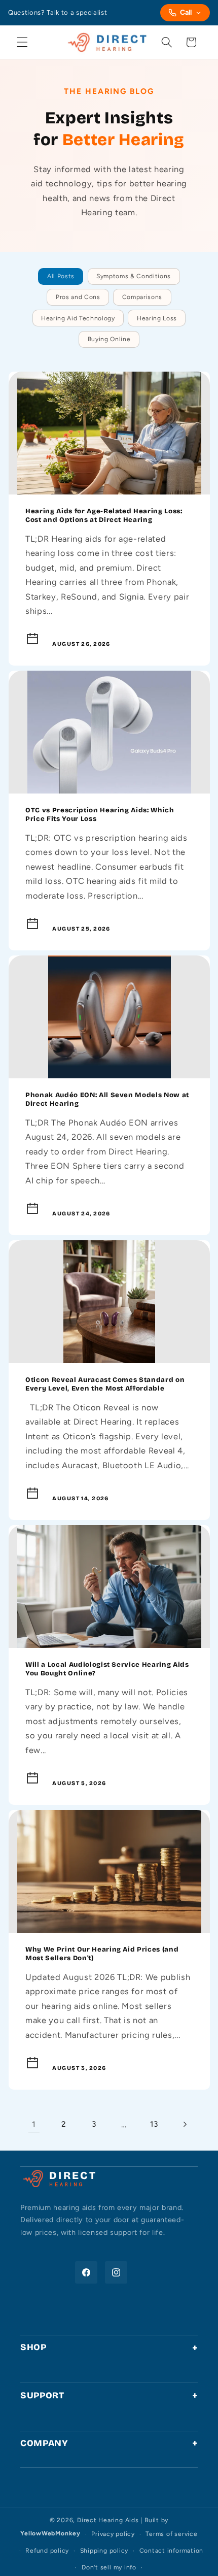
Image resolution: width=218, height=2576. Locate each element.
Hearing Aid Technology (78, 318)
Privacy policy (113, 2534)
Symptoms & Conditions (134, 276)
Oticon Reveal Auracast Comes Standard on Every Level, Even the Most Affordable (105, 1384)
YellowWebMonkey (50, 2534)
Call (186, 12)
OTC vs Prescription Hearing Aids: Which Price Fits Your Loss (100, 815)
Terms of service (171, 2534)
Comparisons (142, 297)
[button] (22, 42)
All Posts (61, 276)
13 (154, 2124)
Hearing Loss (157, 318)
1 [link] (34, 2124)
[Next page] (184, 2124)
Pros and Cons (78, 297)
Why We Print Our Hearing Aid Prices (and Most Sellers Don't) (102, 1954)
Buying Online (109, 339)
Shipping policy (104, 2551)
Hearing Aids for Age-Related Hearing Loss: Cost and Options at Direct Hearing (104, 516)
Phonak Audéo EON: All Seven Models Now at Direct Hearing (107, 1099)
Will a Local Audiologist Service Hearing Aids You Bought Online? (107, 1669)
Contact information (172, 2551)
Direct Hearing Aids (108, 2520)
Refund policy (47, 2551)
